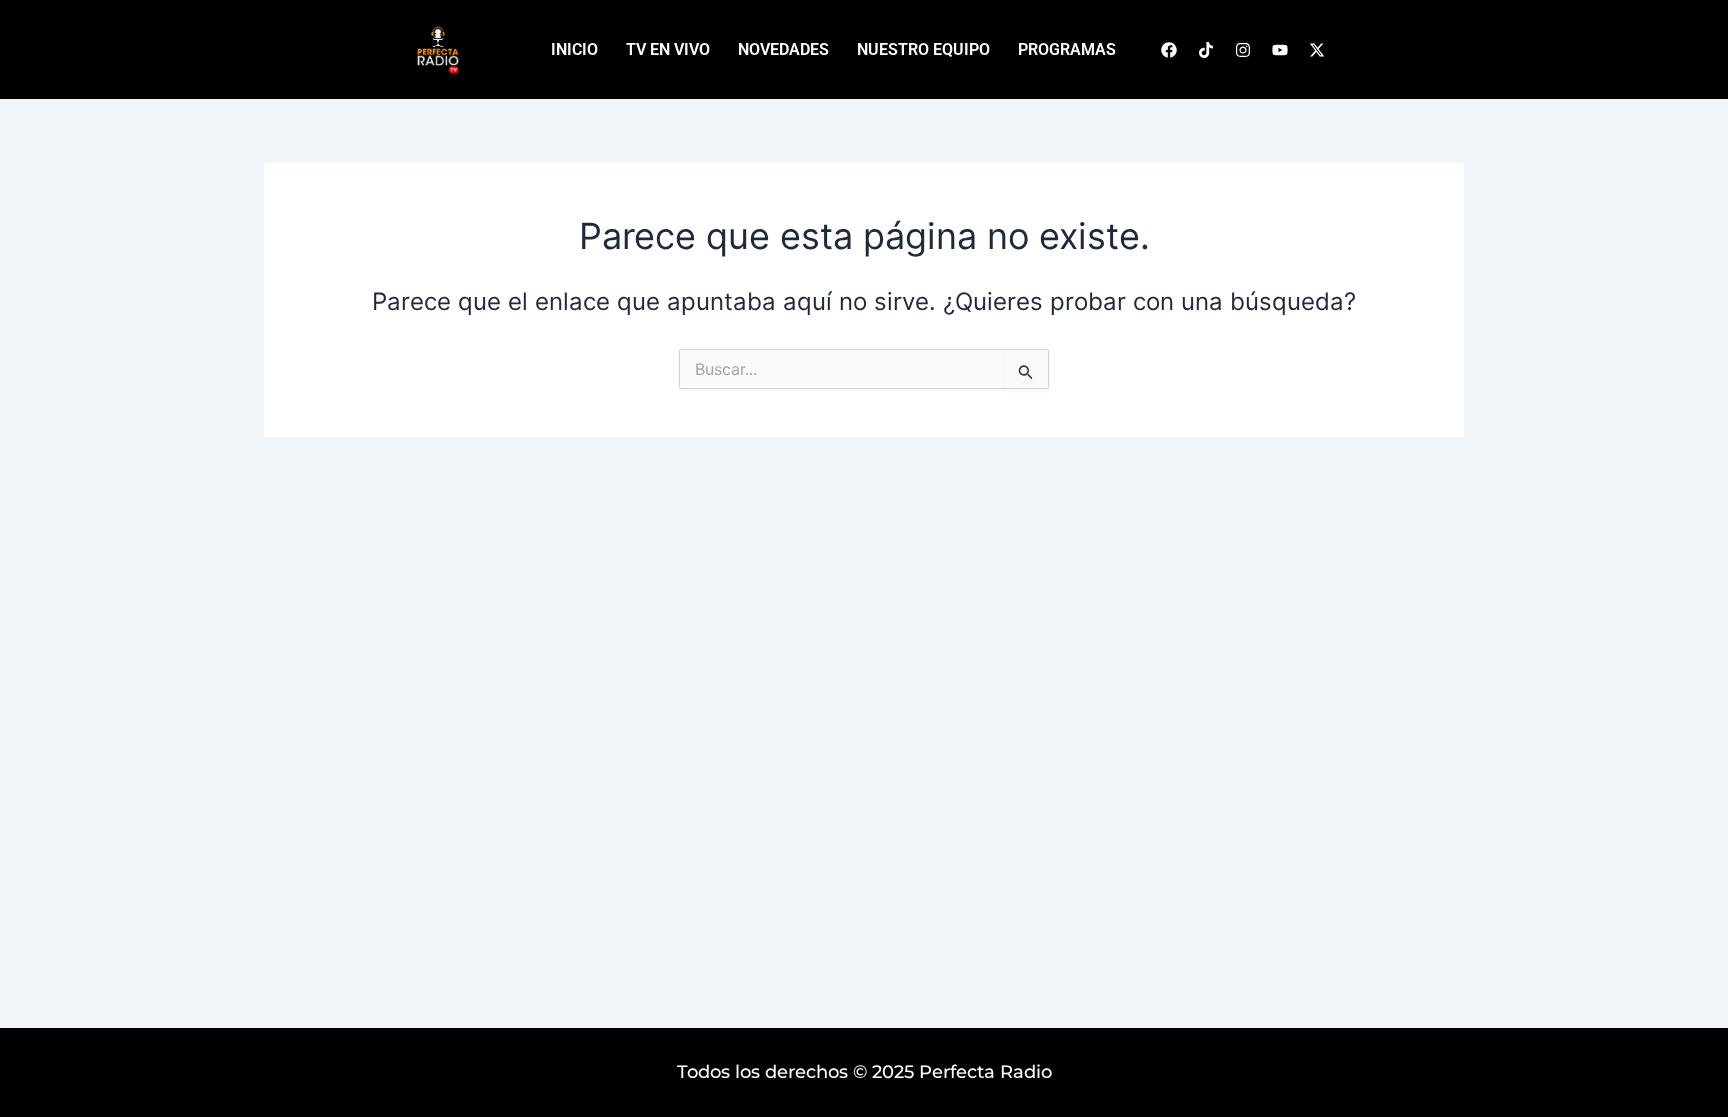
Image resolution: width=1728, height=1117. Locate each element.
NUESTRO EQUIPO (923, 49)
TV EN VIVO (668, 49)
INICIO (574, 49)
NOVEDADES (783, 49)
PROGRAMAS (1067, 49)
